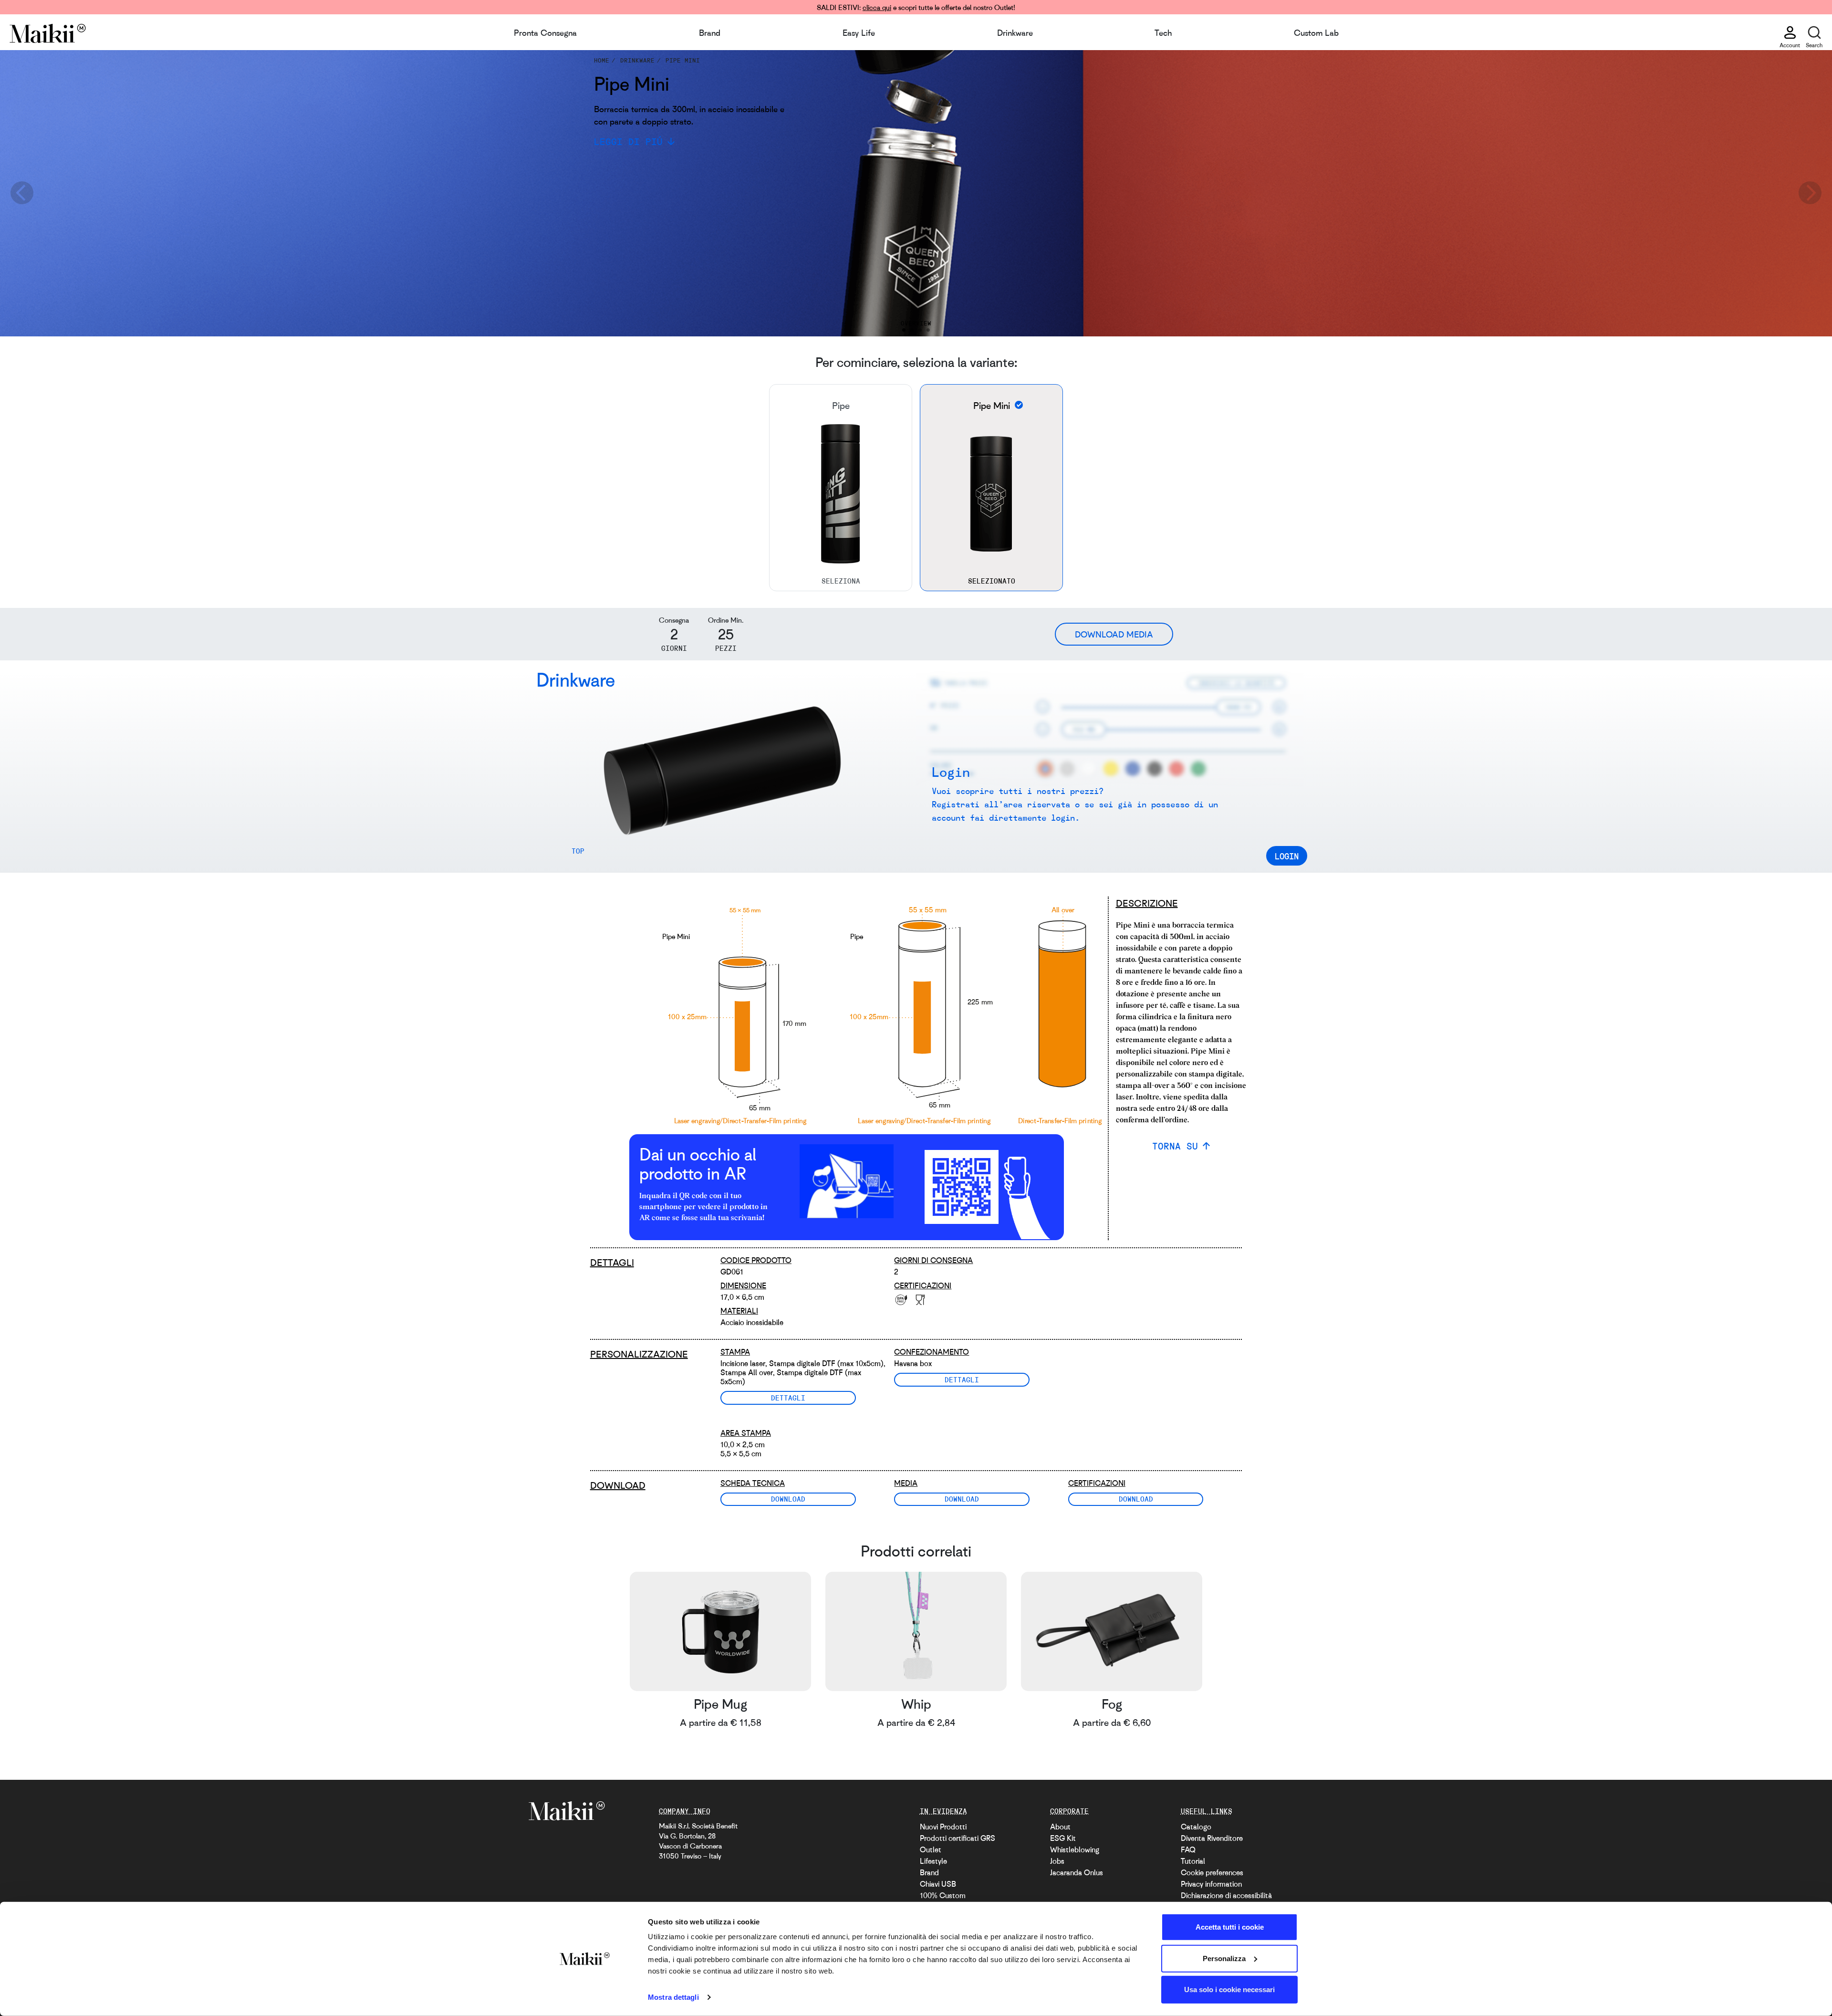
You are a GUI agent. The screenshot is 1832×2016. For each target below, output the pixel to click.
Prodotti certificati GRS (958, 1838)
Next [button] (1811, 193)
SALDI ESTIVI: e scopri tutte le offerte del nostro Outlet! (916, 7)
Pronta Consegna (545, 32)
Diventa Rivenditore (1212, 1838)
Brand (710, 32)
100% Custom (943, 1895)
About (1060, 1827)
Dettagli (788, 1398)
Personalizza (1224, 1958)
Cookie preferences (1212, 1872)
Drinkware (1015, 32)
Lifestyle (933, 1861)
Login (1287, 856)
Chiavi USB (938, 1884)
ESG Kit (1063, 1838)
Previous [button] (21, 193)
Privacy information (1211, 1884)
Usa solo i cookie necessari (1229, 1990)
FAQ (1188, 1849)
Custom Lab (1316, 32)
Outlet (931, 1849)
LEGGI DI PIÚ (628, 141)
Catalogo (1196, 1827)
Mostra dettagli (673, 1997)
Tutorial (1193, 1861)
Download (788, 1499)
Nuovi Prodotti (943, 1827)
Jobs (1057, 1861)
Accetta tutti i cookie (1230, 1927)
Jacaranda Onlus (1077, 1872)
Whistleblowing (1075, 1849)
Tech (1163, 32)
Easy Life (859, 32)
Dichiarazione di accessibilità (1226, 1895)
